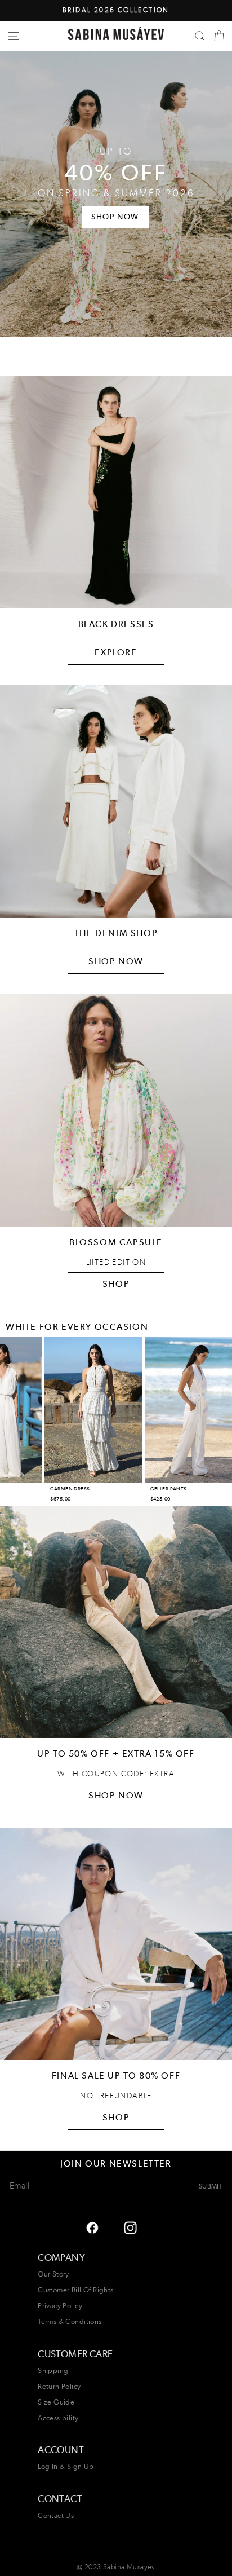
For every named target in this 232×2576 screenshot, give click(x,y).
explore (116, 652)
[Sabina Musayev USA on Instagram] (92, 2227)
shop (116, 2117)
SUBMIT (211, 2186)
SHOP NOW (116, 961)
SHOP (116, 1284)
